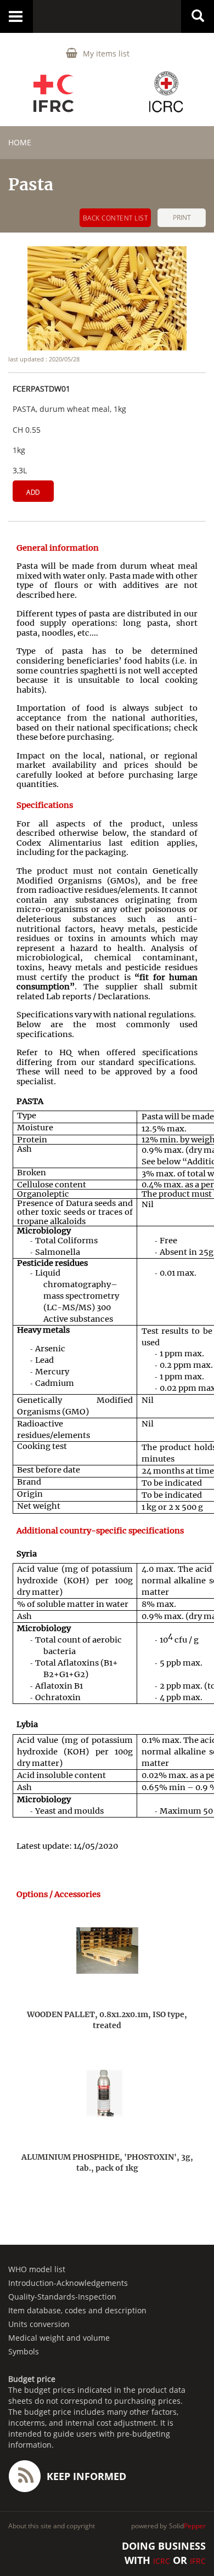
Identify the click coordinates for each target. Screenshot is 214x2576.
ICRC (162, 2561)
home (20, 142)
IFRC (198, 2561)
